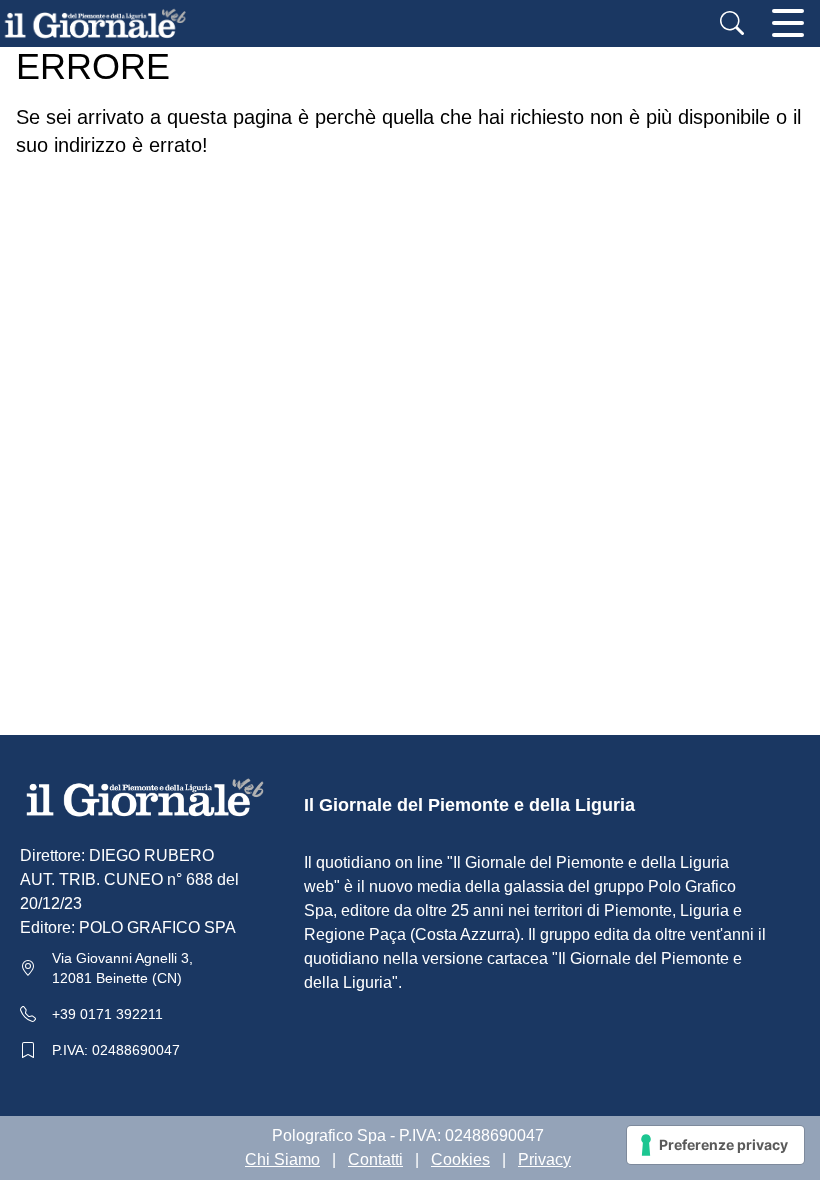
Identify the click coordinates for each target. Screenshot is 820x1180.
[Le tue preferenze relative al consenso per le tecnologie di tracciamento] (715, 1145)
